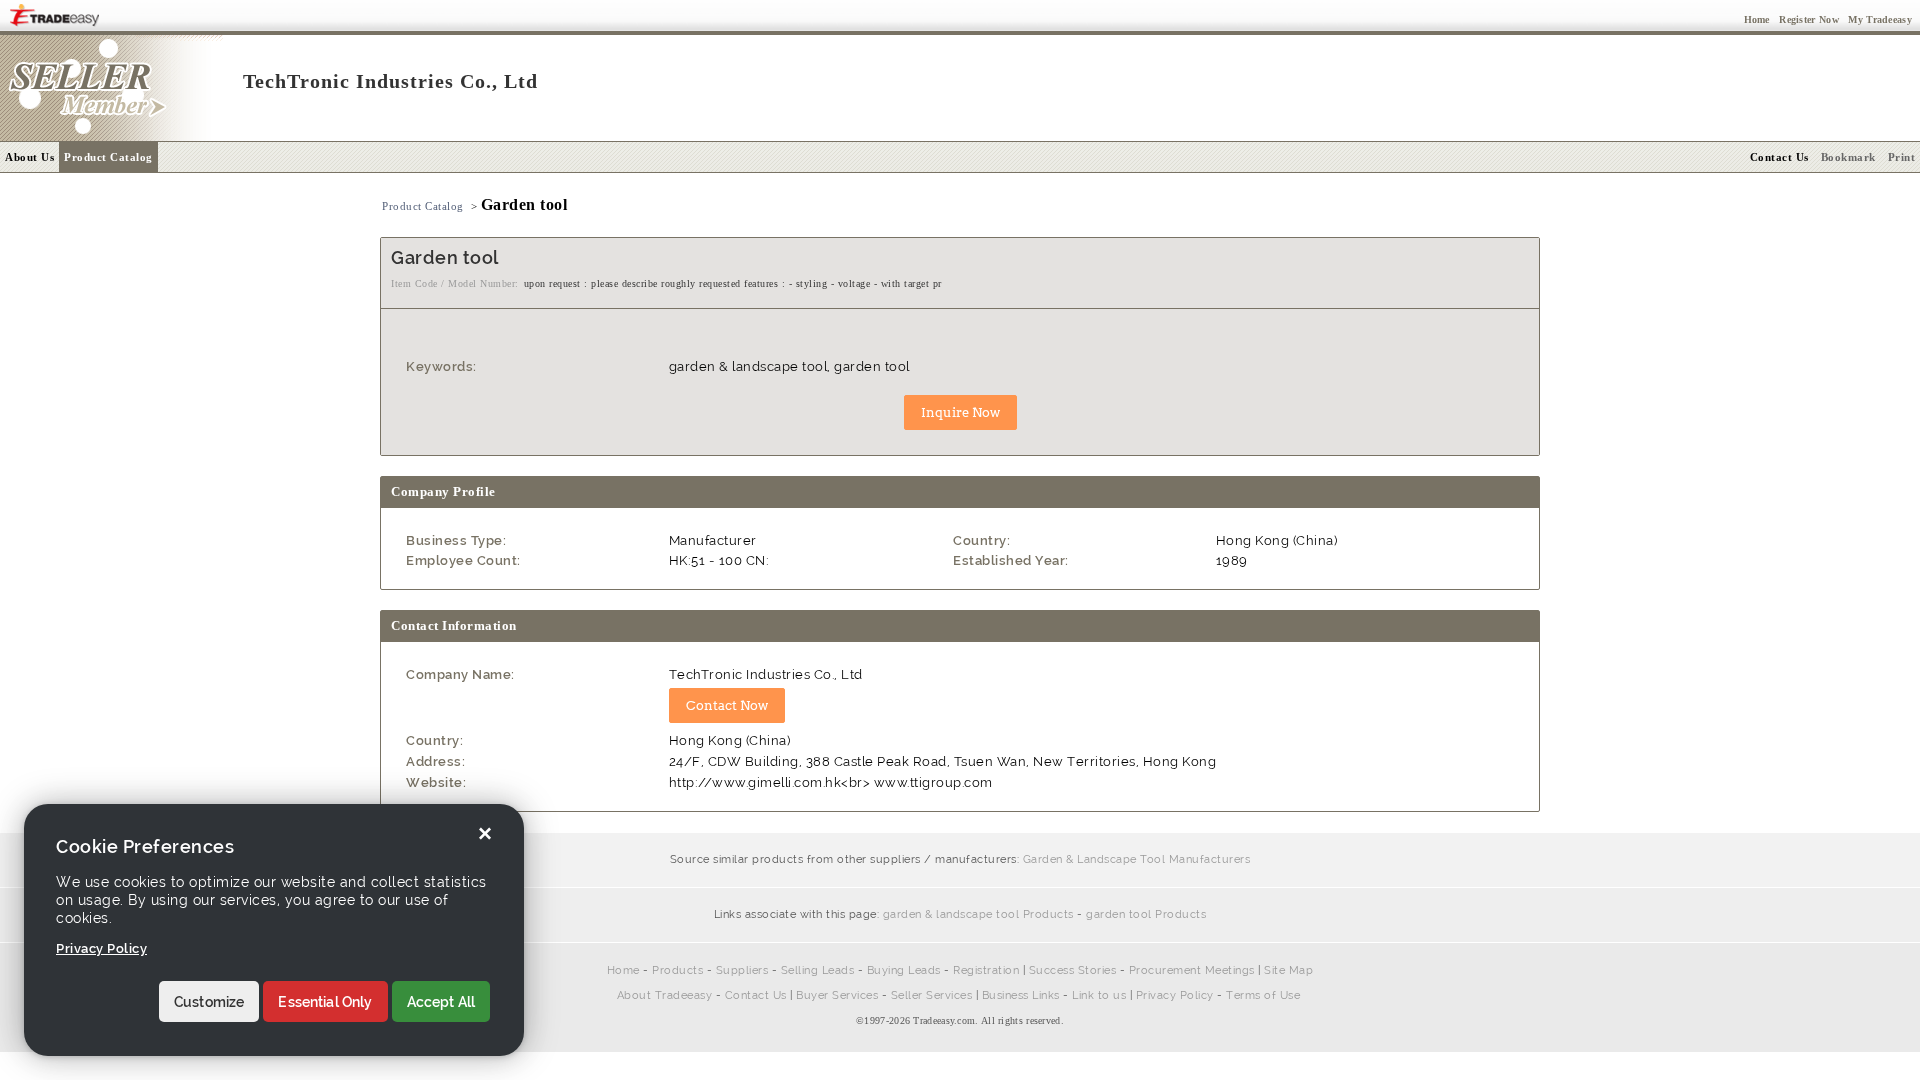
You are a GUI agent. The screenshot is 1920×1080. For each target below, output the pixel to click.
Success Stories (1073, 970)
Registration (986, 970)
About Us (29, 157)
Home (623, 970)
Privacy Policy (1175, 995)
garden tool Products (1146, 914)
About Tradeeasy (665, 995)
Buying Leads (904, 970)
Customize (209, 1002)
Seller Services (932, 995)
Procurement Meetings (1192, 970)
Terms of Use (1263, 995)
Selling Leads (818, 970)
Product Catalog (108, 157)
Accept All (441, 1002)
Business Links (1021, 995)
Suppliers (742, 970)
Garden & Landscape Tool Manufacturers (1137, 859)
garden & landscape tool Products (978, 914)
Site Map (1288, 970)
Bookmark (1848, 157)
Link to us (1099, 995)
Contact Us (756, 995)
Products (677, 970)
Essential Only (325, 1002)
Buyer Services (837, 995)
